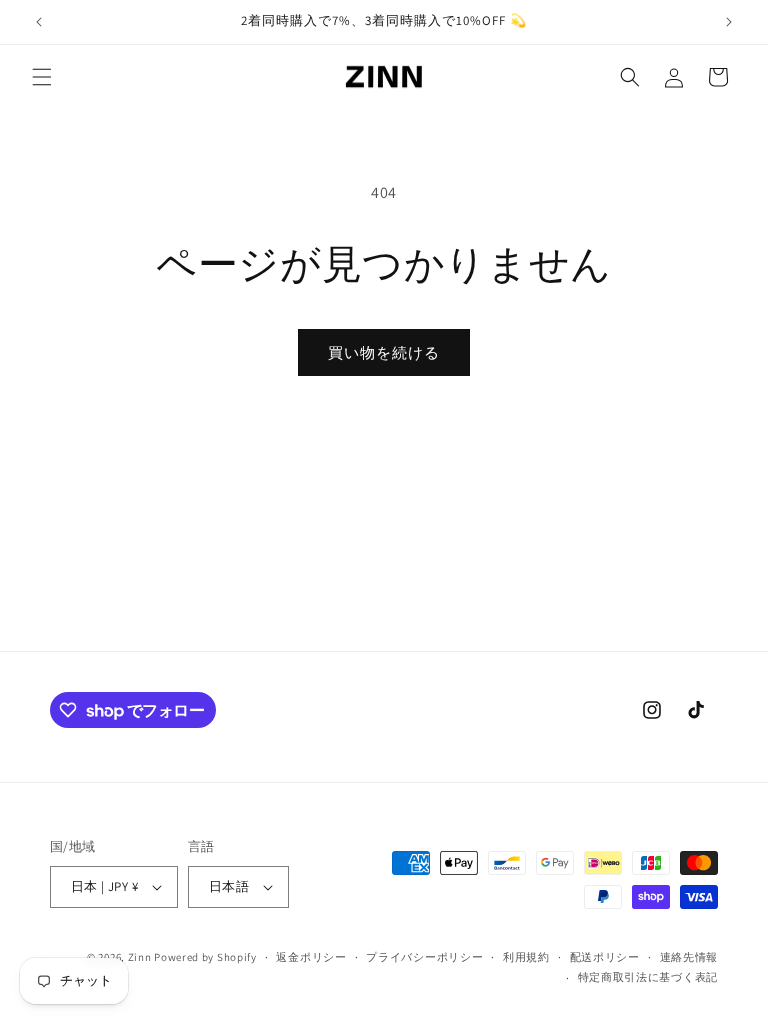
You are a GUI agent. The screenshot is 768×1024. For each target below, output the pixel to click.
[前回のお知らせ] (39, 22)
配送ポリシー (605, 957)
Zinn (140, 957)
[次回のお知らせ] (729, 22)
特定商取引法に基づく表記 (648, 977)
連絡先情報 (689, 957)
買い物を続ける (384, 352)
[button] (42, 77)
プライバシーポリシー (424, 957)
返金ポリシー (311, 957)
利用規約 (526, 957)
